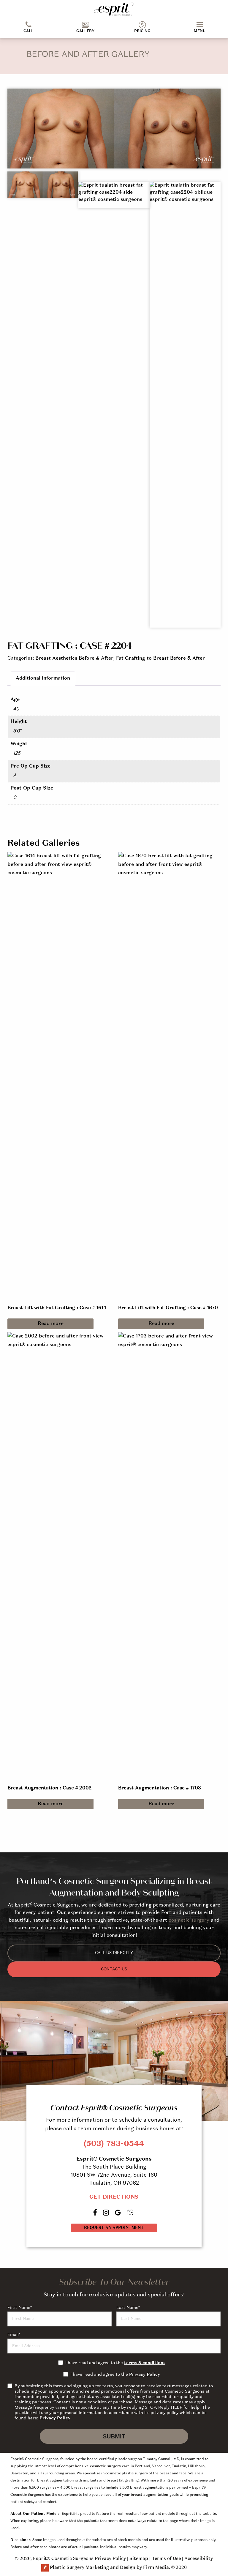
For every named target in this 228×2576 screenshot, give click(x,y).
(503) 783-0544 (114, 2144)
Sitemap (139, 2559)
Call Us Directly (114, 1953)
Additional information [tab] (43, 678)
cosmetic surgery (189, 1920)
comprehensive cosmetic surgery (91, 2466)
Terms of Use (166, 2559)
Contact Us (114, 1969)
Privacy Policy (145, 2375)
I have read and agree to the (115, 2363)
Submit (114, 2436)
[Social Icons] (131, 2212)
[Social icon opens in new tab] (96, 2212)
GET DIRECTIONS (114, 2197)
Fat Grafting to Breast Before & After (160, 658)
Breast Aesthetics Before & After (74, 658)
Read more (51, 1324)
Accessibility (199, 2559)
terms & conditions (145, 2363)
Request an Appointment (114, 2228)
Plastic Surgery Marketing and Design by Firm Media (109, 2568)
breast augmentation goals (155, 2495)
